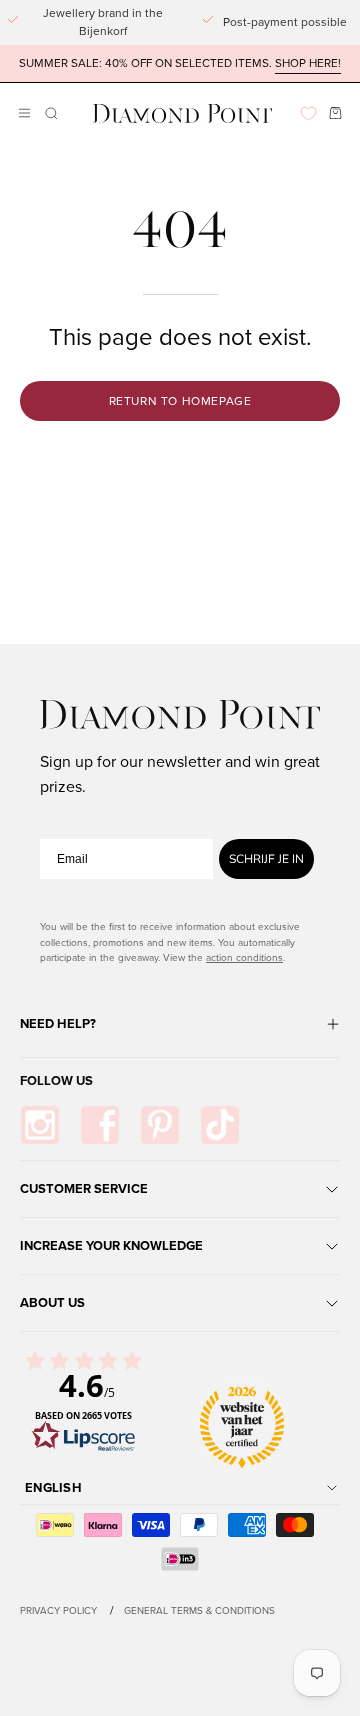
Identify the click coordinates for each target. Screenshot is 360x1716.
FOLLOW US (56, 1080)
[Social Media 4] (220, 1125)
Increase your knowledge (111, 1245)
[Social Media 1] (40, 1125)
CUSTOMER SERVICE (84, 1188)
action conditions (244, 957)
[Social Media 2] (100, 1125)
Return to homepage (180, 401)
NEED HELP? (58, 1023)
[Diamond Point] (183, 113)
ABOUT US (52, 1302)
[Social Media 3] (160, 1125)
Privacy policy (58, 1610)
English (53, 1487)
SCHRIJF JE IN (266, 859)
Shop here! (308, 63)
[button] (49, 113)
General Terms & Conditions (199, 1610)
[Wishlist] (308, 113)
